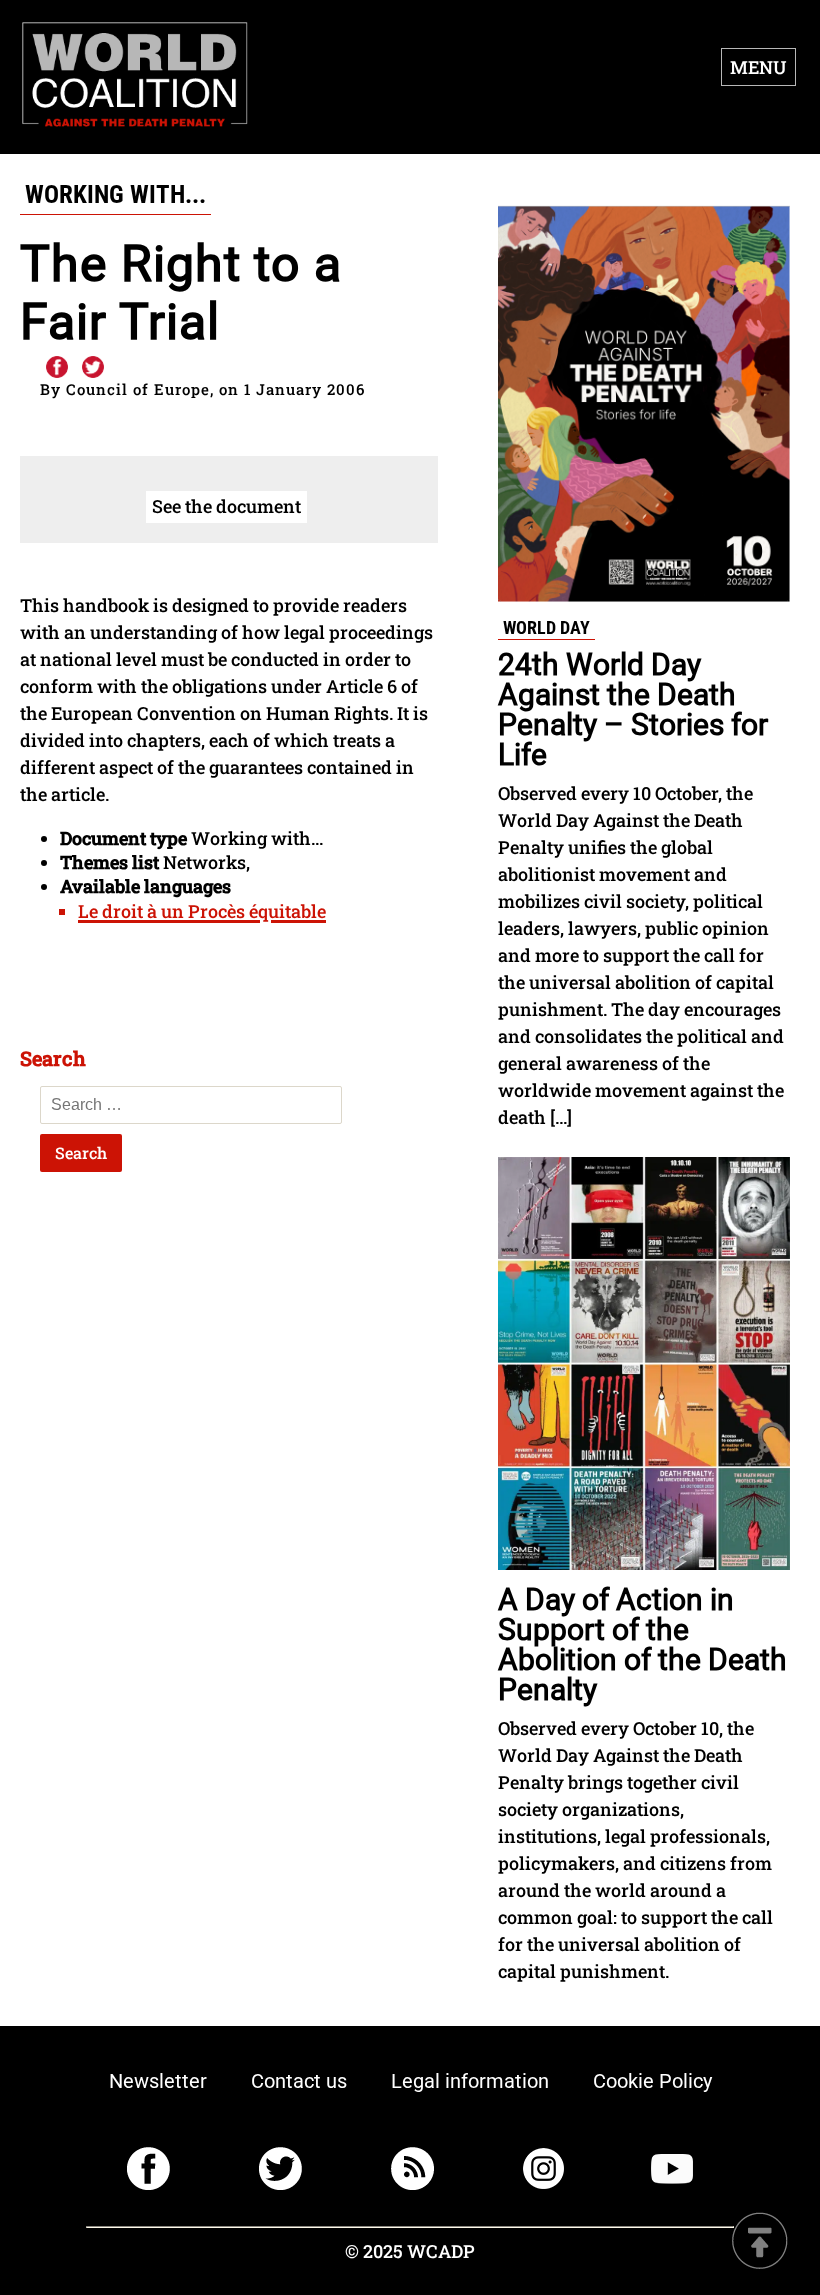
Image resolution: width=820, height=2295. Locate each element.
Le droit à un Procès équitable (202, 911)
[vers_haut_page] (760, 2242)
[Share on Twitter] (93, 368)
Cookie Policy (652, 2081)
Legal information (470, 2081)
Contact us (299, 2081)
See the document (226, 506)
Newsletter (158, 2081)
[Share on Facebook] (56, 368)
